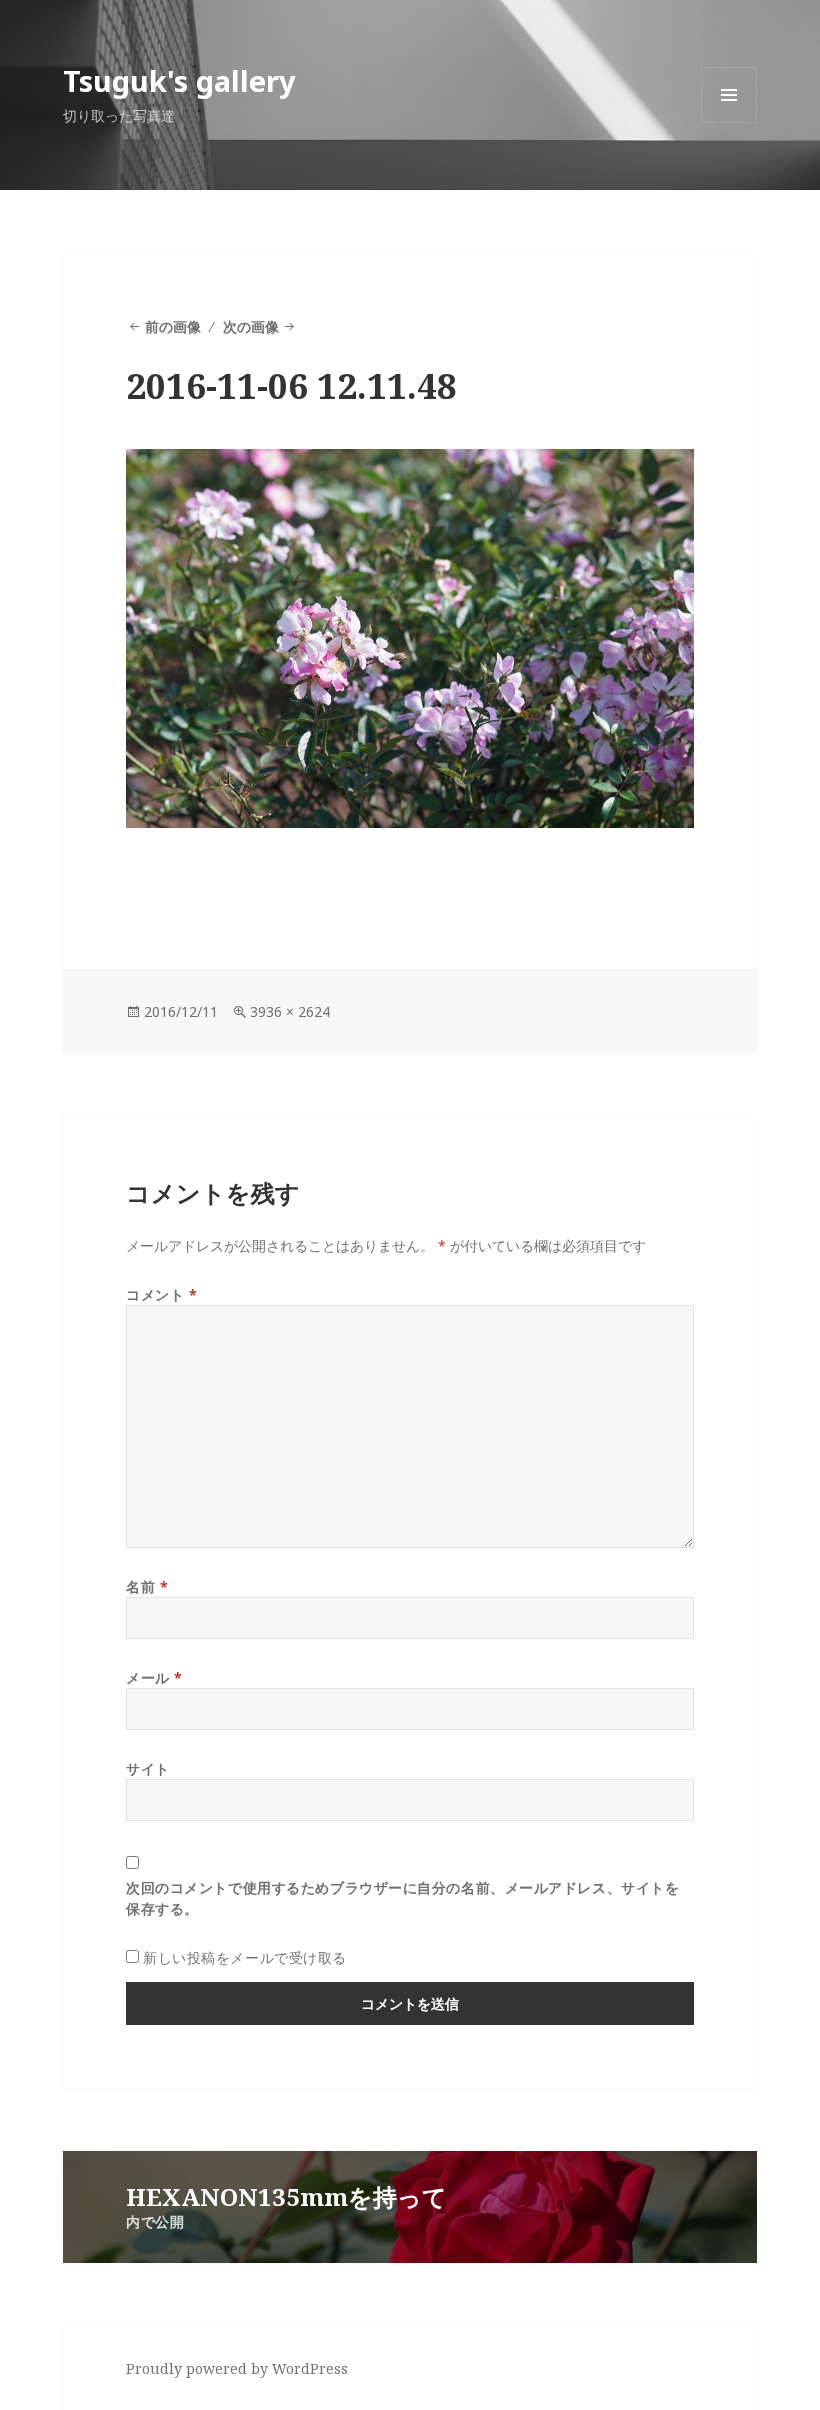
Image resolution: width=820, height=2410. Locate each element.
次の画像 (251, 326)
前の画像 (173, 326)
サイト (148, 1768)
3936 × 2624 (290, 1011)
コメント (161, 1294)
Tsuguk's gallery (179, 80)
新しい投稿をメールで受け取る (245, 1957)
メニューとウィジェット (729, 122)
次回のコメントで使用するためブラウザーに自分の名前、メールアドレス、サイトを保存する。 (402, 1898)
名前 (147, 1586)
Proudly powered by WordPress (237, 2368)
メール (154, 1677)
